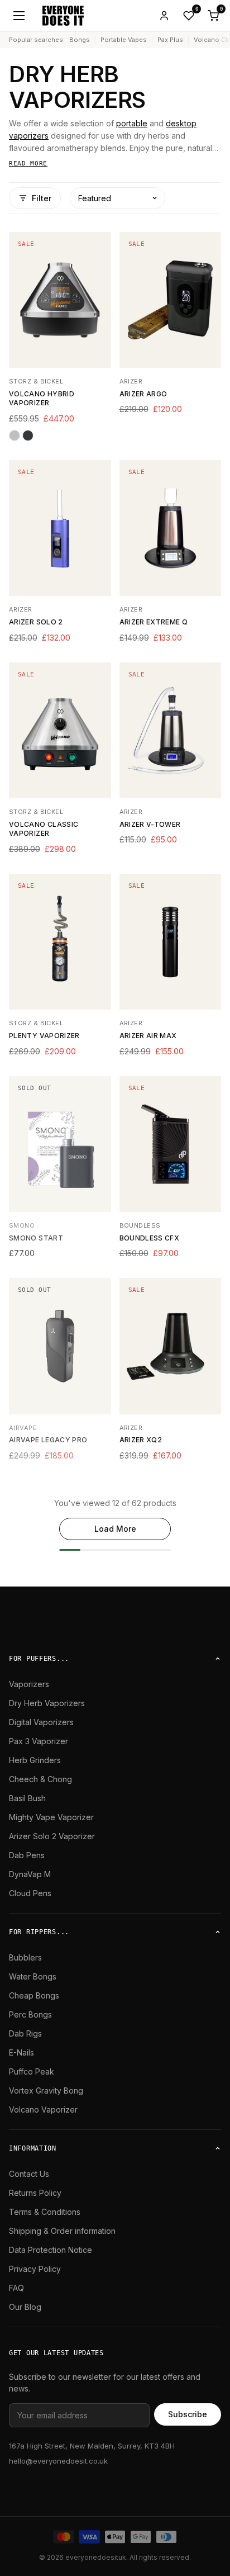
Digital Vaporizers (41, 1722)
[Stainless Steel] (15, 435)
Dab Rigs (25, 2033)
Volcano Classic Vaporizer (44, 829)
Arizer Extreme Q (154, 622)
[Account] (164, 16)
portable (132, 123)
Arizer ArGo (143, 394)
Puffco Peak (32, 2071)
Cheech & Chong (40, 1779)
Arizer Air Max (148, 1036)
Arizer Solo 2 (36, 622)
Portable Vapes (124, 40)
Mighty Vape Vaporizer (51, 1817)
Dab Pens (27, 1855)
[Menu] (19, 16)
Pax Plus (170, 40)
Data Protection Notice (51, 2250)
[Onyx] (28, 435)
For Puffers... (39, 1659)
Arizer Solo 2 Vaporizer (52, 1836)
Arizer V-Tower (150, 824)
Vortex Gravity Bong (46, 2090)
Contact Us (29, 2174)
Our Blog (25, 2307)
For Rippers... (39, 1932)
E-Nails (21, 2052)
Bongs (80, 40)
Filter (42, 198)
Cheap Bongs (34, 1995)
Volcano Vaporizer (43, 2109)
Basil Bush (27, 1798)
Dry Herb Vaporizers (47, 1703)
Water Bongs (33, 1976)
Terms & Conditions (45, 2212)
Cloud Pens (30, 1893)
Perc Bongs (30, 2014)
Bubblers (25, 1957)
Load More (115, 1529)
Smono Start (36, 1238)
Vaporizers (29, 1684)
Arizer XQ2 (141, 1440)
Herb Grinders (35, 1760)
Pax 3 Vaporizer (39, 1741)
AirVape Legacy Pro (48, 1440)
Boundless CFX (150, 1238)
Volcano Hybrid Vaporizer (42, 399)
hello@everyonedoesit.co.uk (58, 2461)
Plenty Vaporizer (44, 1036)
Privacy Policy (35, 2269)
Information (33, 2148)
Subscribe (188, 2414)
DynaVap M (30, 1874)
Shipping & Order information (62, 2231)
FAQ (16, 2288)
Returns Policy (35, 2193)
